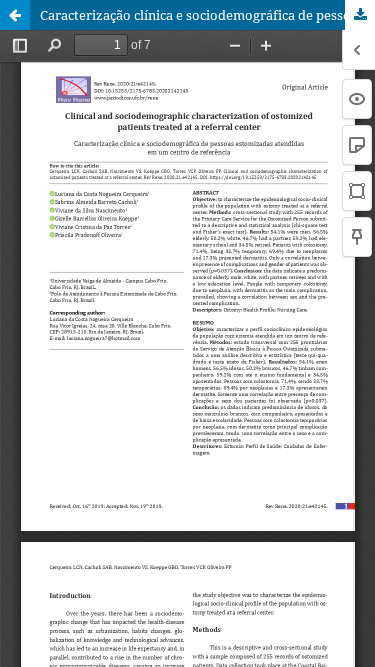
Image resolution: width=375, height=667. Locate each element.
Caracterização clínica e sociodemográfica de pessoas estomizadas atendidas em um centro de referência (207, 15)
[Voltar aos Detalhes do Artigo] (15, 15)
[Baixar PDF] (360, 15)
